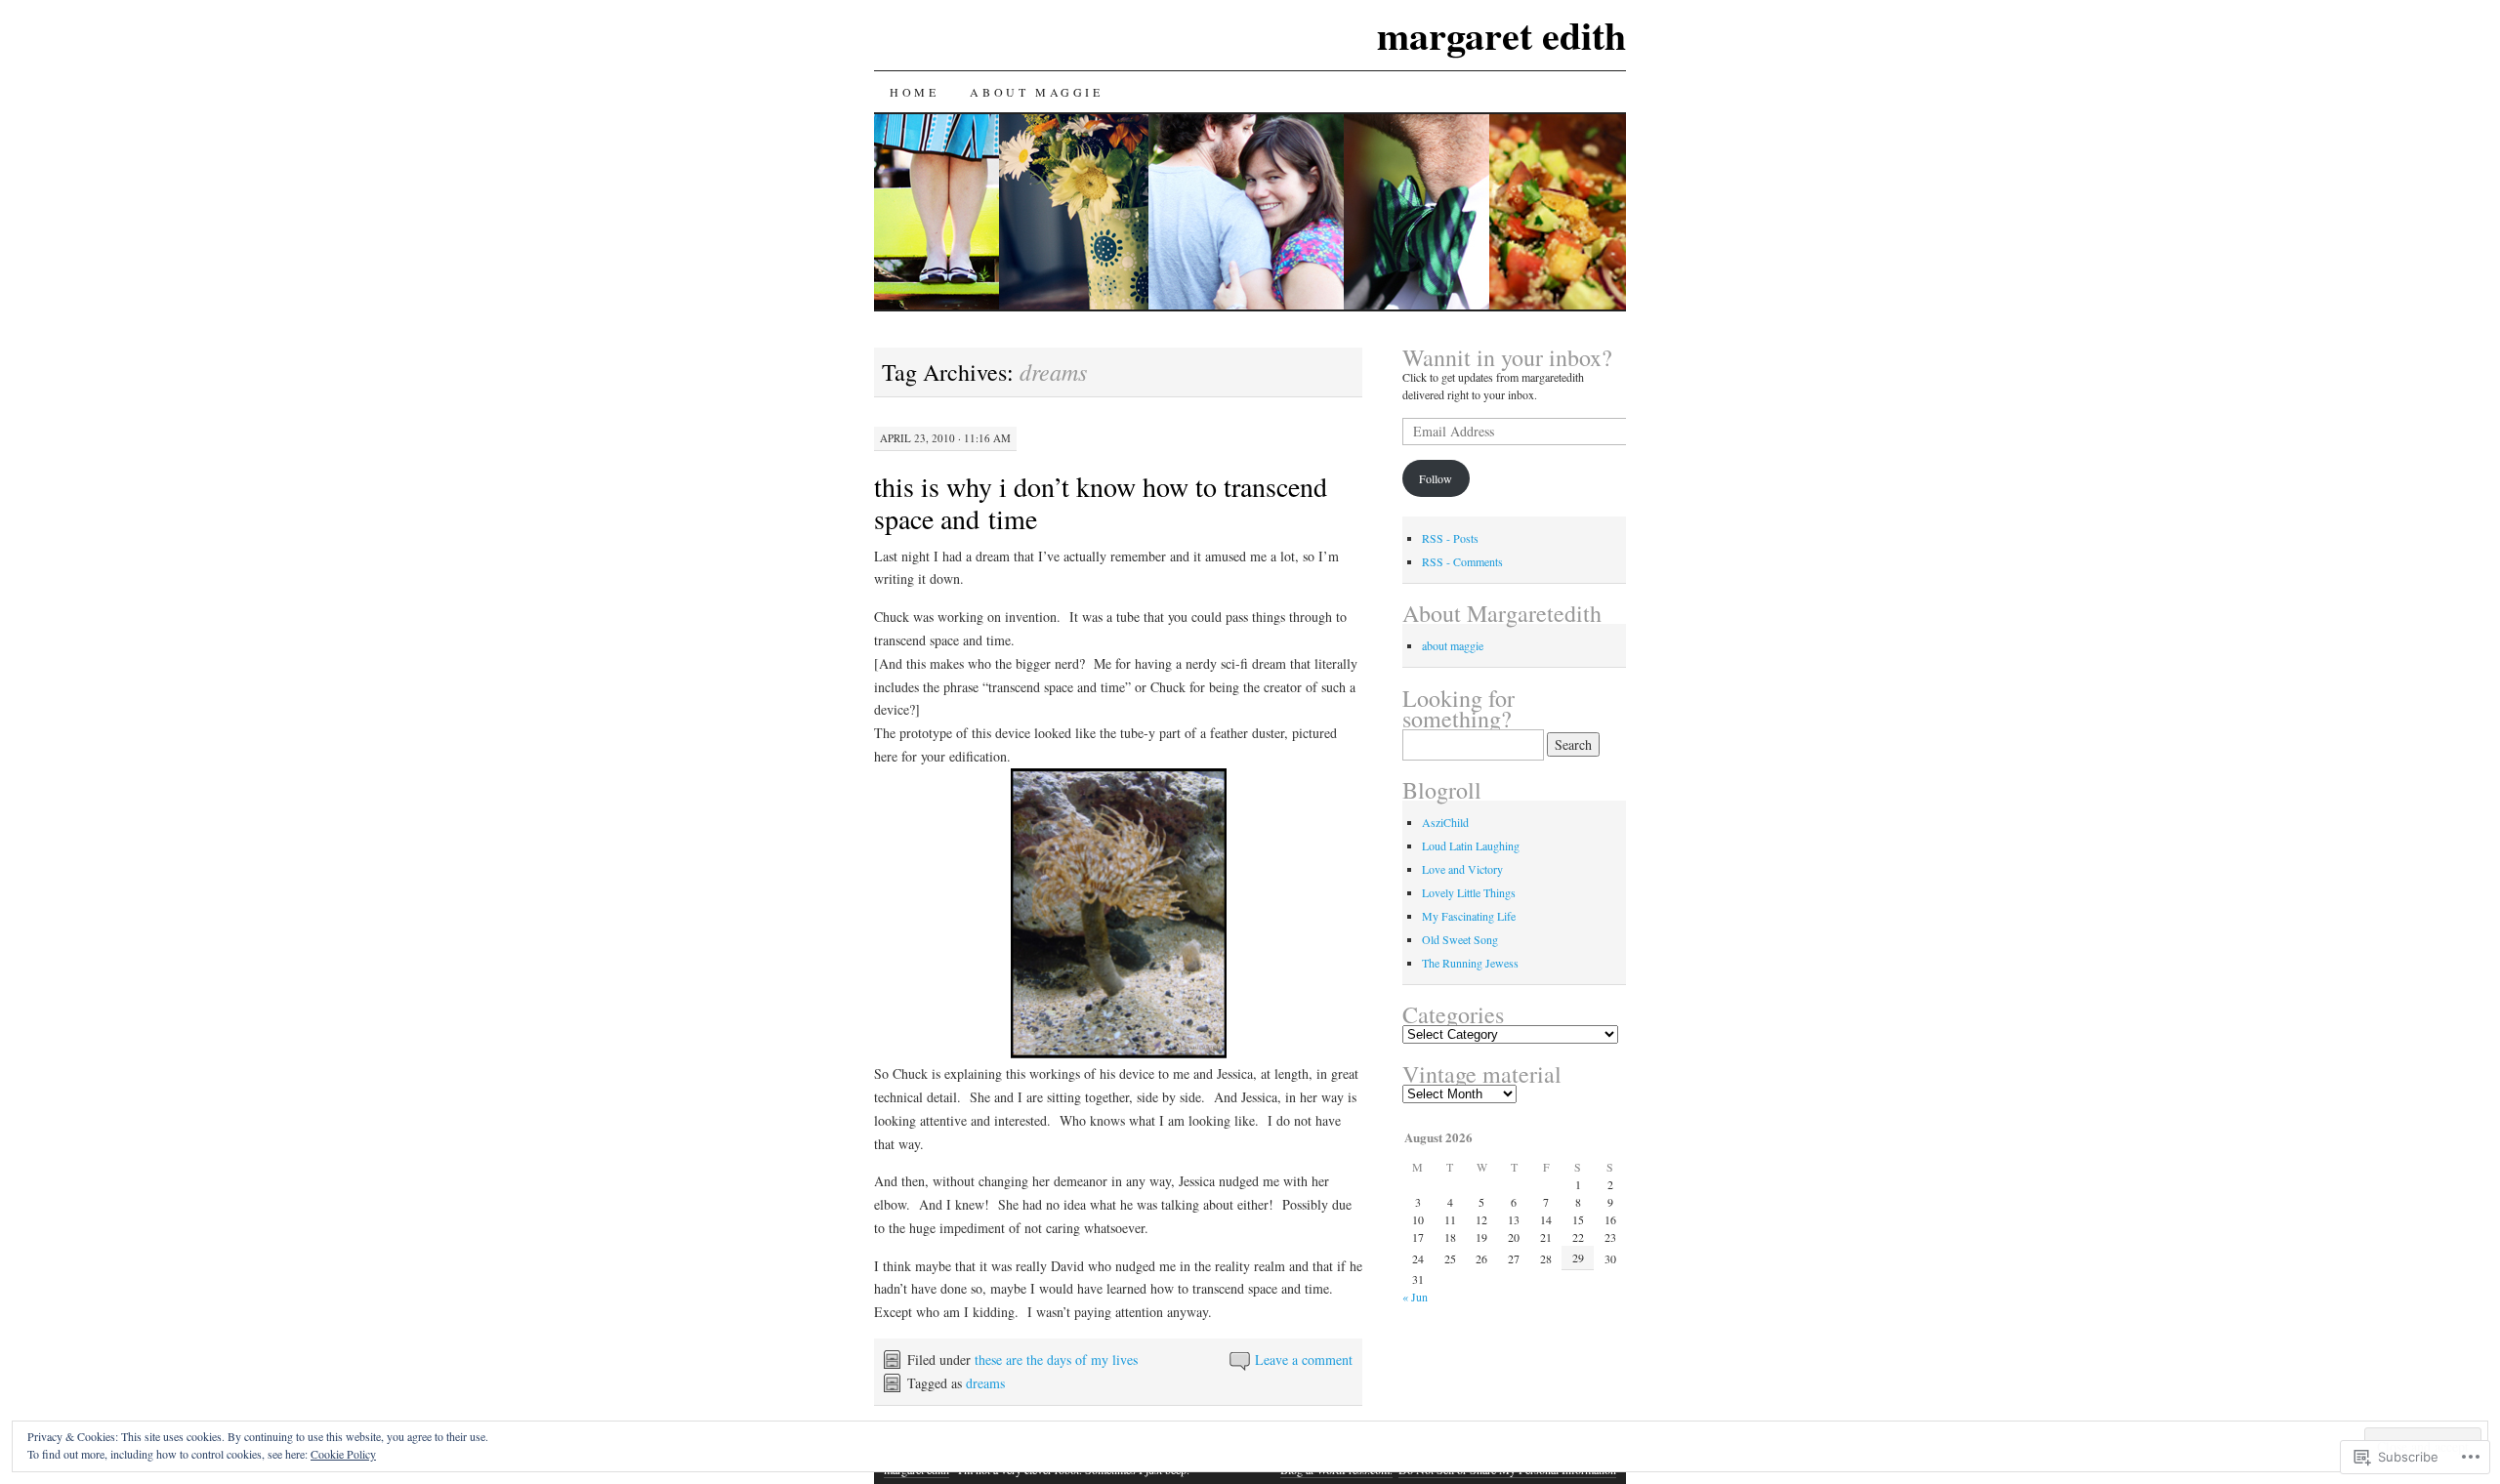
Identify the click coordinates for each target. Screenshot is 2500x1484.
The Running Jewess (1470, 963)
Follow (1436, 478)
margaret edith (1501, 35)
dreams (985, 1383)
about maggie (1036, 92)
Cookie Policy (343, 1454)
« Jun (1415, 1297)
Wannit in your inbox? (1507, 357)
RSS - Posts (1450, 538)
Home (914, 92)
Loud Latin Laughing (1471, 845)
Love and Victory (1462, 869)
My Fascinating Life (1469, 916)
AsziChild (1445, 822)
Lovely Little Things (1469, 892)
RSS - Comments (1462, 561)
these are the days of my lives (1056, 1360)
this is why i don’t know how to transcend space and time (1101, 502)
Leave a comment (1304, 1360)
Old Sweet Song (1460, 939)
